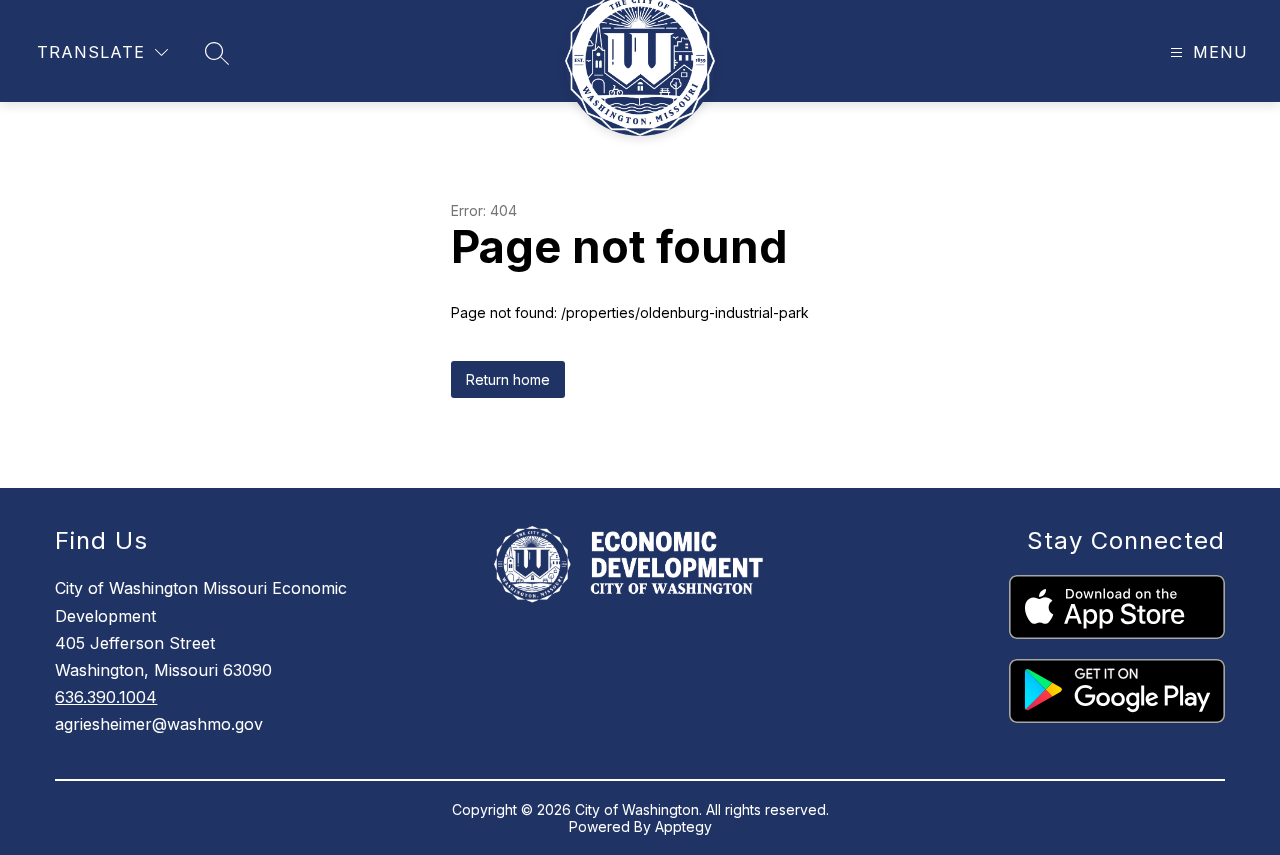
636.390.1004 (106, 697)
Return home (508, 379)
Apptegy (683, 826)
